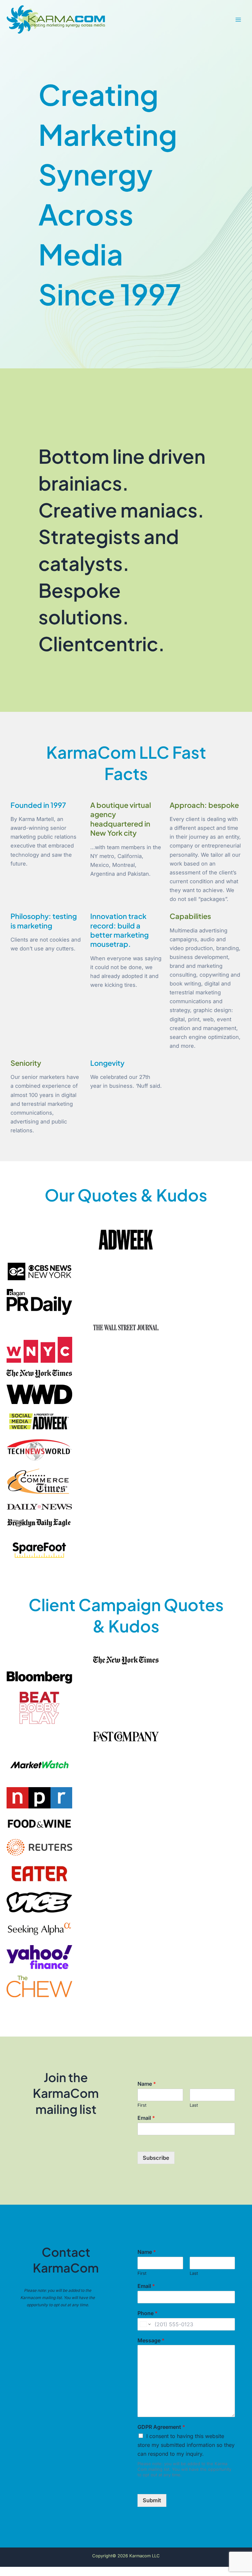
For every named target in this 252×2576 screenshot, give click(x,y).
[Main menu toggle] (238, 20)
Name (147, 2084)
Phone (147, 2313)
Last (194, 2105)
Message (151, 2340)
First (142, 2105)
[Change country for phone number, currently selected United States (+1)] (145, 2324)
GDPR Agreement (161, 2427)
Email (146, 2118)
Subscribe (156, 2158)
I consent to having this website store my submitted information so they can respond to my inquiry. (186, 2445)
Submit (152, 2500)
